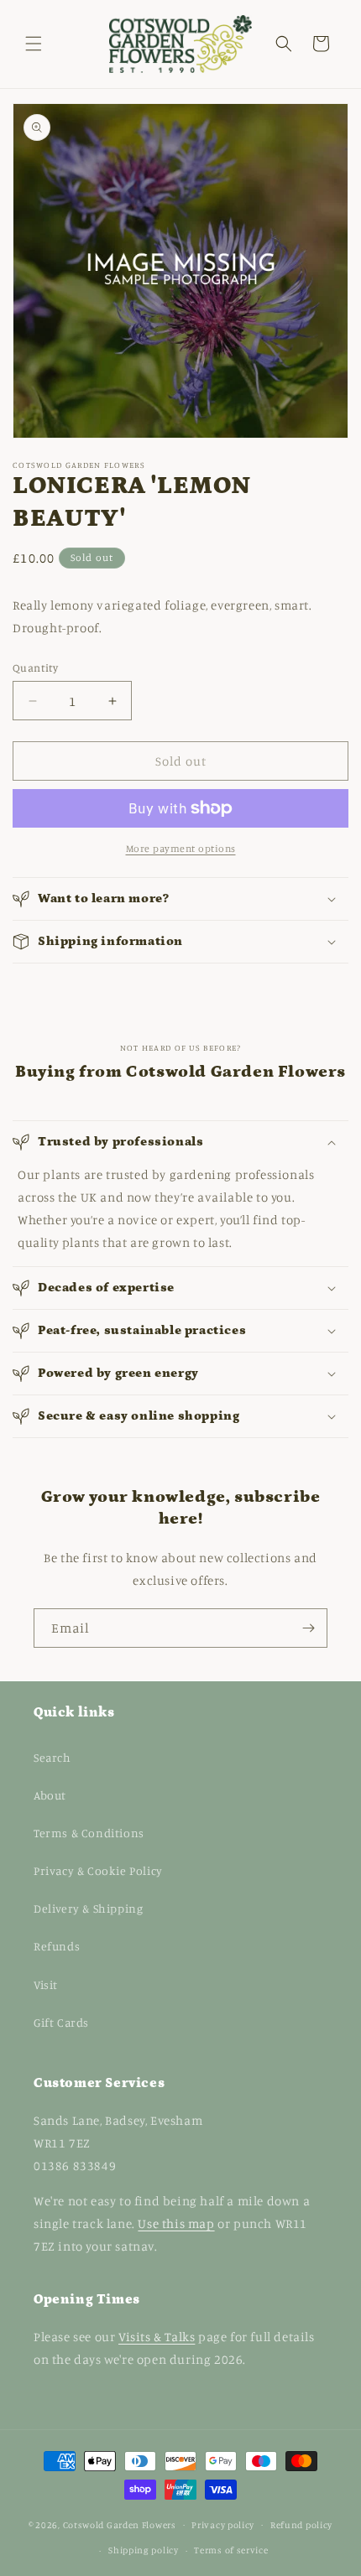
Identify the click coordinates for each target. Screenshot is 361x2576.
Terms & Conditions (89, 1833)
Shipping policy (144, 2550)
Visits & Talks (157, 2337)
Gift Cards (61, 2022)
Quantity (35, 667)
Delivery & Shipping (88, 1908)
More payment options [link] (181, 848)
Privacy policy (223, 2525)
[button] (34, 44)
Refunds (57, 1946)
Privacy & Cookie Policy (98, 1870)
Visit (46, 1984)
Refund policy (301, 2525)
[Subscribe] (308, 1628)
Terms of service (231, 2550)
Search (52, 1757)
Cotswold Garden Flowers (120, 2524)
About (50, 1795)
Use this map (176, 2223)
